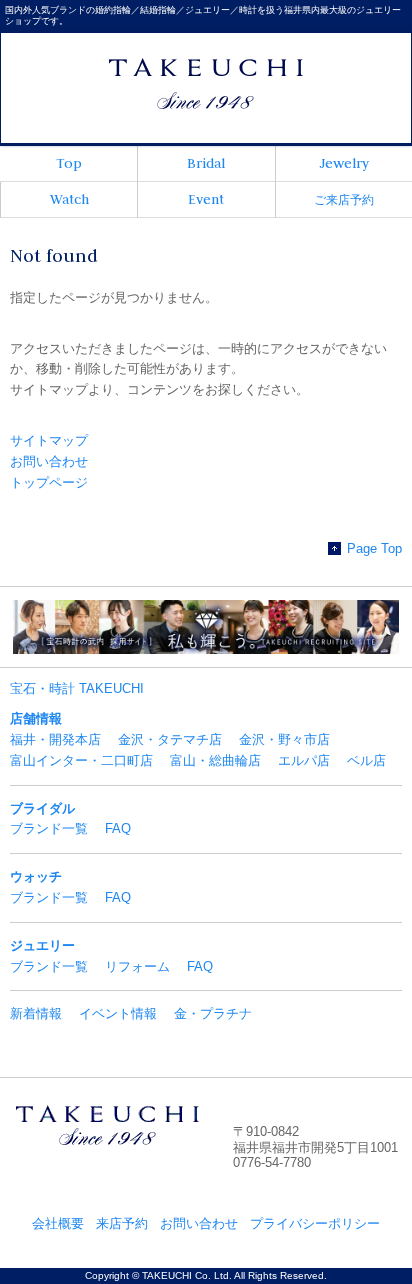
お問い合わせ (49, 461)
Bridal (206, 163)
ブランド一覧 (49, 828)
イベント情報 (118, 1013)
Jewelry (344, 163)
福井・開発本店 (55, 739)
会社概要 (58, 1223)
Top (69, 163)
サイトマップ (49, 440)
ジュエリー (42, 945)
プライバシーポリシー (315, 1223)
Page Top (374, 548)
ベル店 (366, 760)
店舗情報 (36, 718)
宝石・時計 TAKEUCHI (77, 688)
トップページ (49, 482)
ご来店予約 (344, 200)
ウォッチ (36, 876)
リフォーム (137, 966)
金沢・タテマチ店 (170, 739)
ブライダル (42, 808)
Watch (69, 199)
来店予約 (122, 1223)
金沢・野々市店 (284, 739)
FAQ (118, 828)
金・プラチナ (213, 1013)
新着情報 (36, 1013)
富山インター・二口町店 (81, 760)
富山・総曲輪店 (215, 760)
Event (206, 199)
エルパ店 (304, 760)
